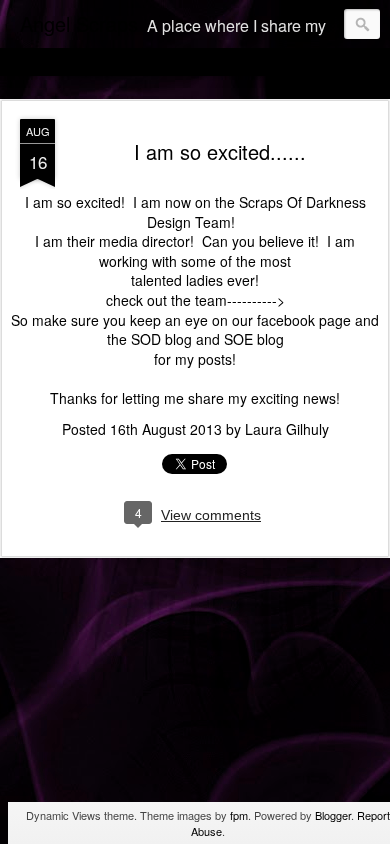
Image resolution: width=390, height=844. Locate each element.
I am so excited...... (220, 151)
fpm (239, 815)
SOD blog (161, 339)
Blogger (333, 815)
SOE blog (254, 339)
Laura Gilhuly (287, 429)
